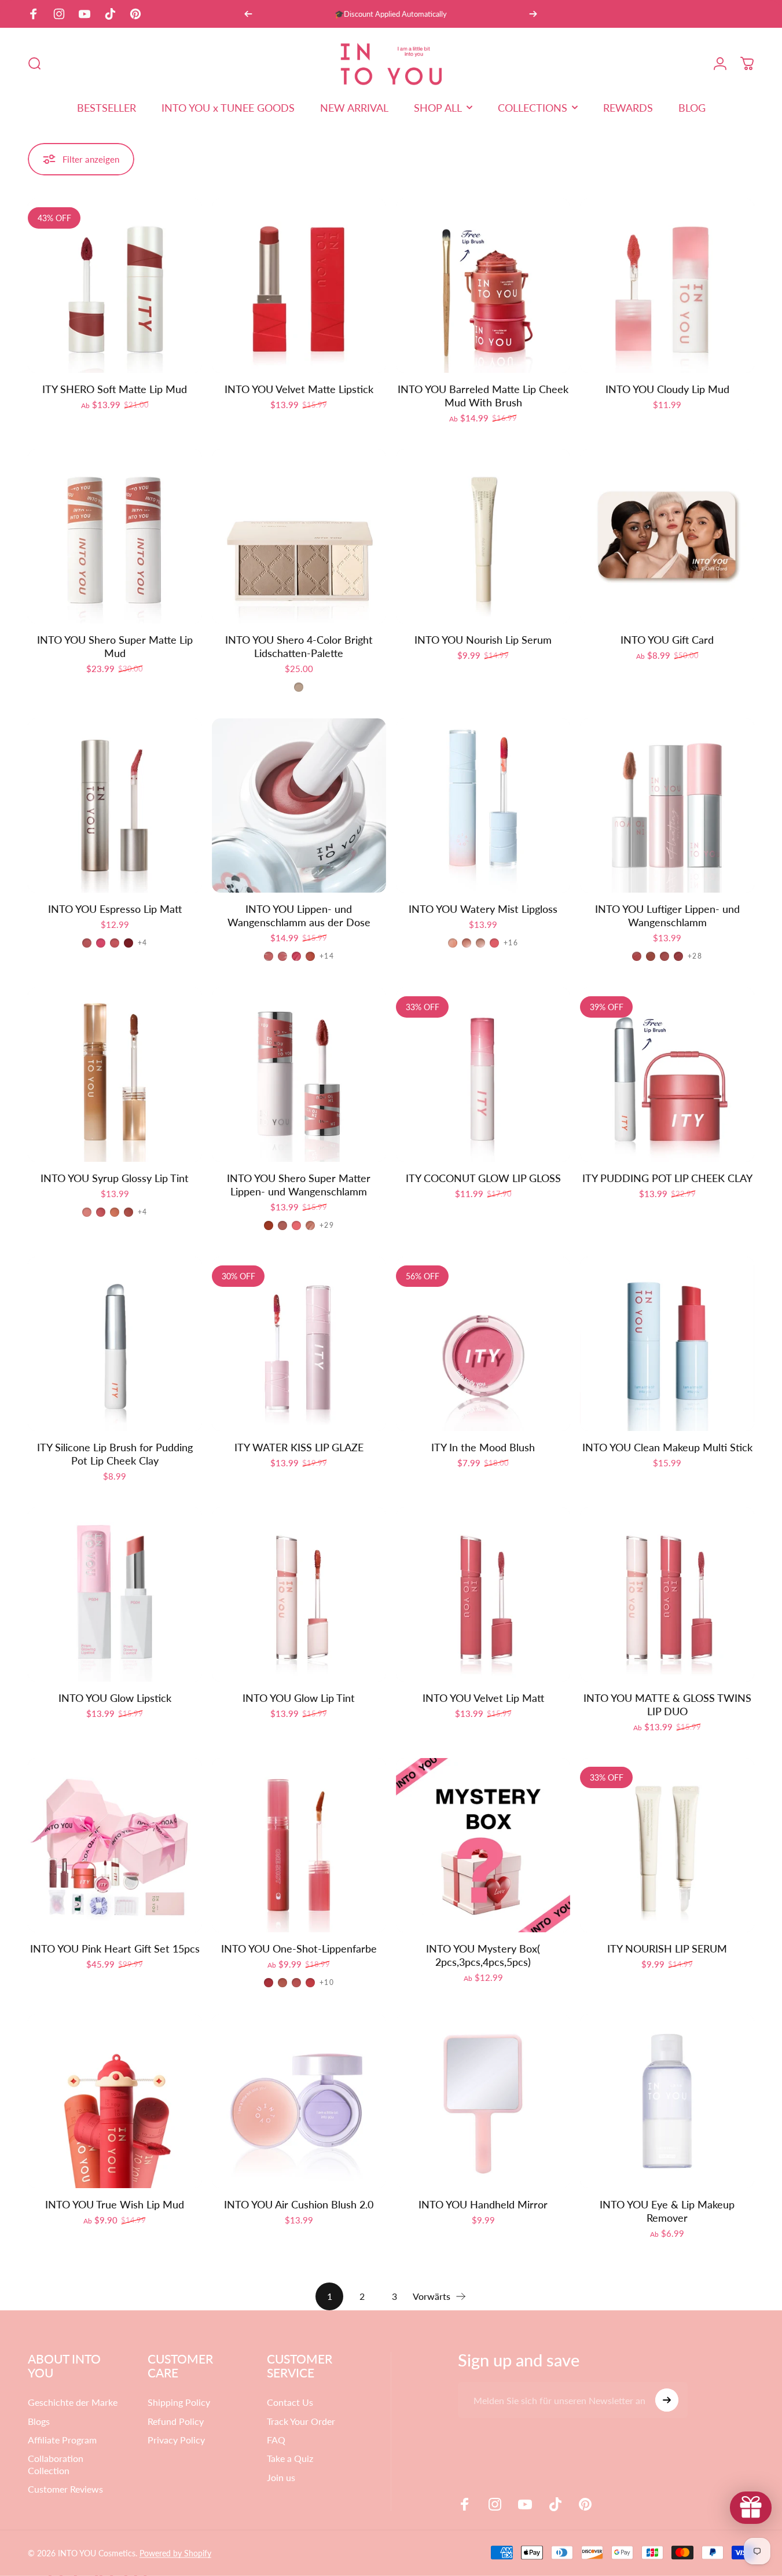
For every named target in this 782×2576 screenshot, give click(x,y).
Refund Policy (176, 2421)
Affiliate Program (62, 2440)
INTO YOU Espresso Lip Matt (115, 909)
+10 (327, 1983)
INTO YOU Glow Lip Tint (299, 1698)
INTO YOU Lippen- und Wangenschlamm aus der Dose (299, 915)
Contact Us (290, 2402)
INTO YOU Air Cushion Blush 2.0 (299, 2204)
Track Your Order (301, 2421)
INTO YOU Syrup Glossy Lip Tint (115, 1178)
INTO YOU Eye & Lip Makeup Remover (667, 2211)
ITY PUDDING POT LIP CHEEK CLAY (667, 1178)
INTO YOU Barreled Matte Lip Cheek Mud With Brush (483, 396)
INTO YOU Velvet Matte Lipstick (299, 389)
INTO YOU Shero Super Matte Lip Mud (115, 646)
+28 (695, 956)
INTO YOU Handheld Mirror (483, 2204)
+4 (142, 943)
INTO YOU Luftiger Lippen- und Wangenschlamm (667, 915)
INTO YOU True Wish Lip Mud (115, 2204)
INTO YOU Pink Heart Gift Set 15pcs (115, 1948)
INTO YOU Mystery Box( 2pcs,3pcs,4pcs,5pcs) (483, 1955)
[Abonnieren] (667, 2400)
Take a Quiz (290, 2458)
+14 (327, 956)
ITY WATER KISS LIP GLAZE (299, 1447)
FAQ (276, 2440)
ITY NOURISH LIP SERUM (667, 1948)
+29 (327, 1225)
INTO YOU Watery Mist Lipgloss (483, 909)
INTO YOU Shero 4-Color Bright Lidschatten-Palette (299, 646)
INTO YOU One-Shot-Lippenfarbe (299, 1948)
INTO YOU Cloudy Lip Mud (667, 389)
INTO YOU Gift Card (667, 640)
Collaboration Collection (56, 2464)
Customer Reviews (65, 2489)
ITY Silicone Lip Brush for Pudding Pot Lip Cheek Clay (115, 1454)
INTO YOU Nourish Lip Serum (483, 640)
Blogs (39, 2421)
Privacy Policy (176, 2440)
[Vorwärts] (533, 14)
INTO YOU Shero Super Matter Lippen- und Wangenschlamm (299, 1185)
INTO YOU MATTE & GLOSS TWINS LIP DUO (667, 1705)
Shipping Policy (179, 2402)
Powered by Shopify (175, 2553)
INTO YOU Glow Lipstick (115, 1698)
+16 (511, 943)
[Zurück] (248, 14)
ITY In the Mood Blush (483, 1447)
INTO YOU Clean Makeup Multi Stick (667, 1447)
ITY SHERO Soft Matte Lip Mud (115, 389)
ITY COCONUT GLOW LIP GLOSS (483, 1178)
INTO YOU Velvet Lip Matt (483, 1698)
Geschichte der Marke (73, 2402)
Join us (281, 2477)
